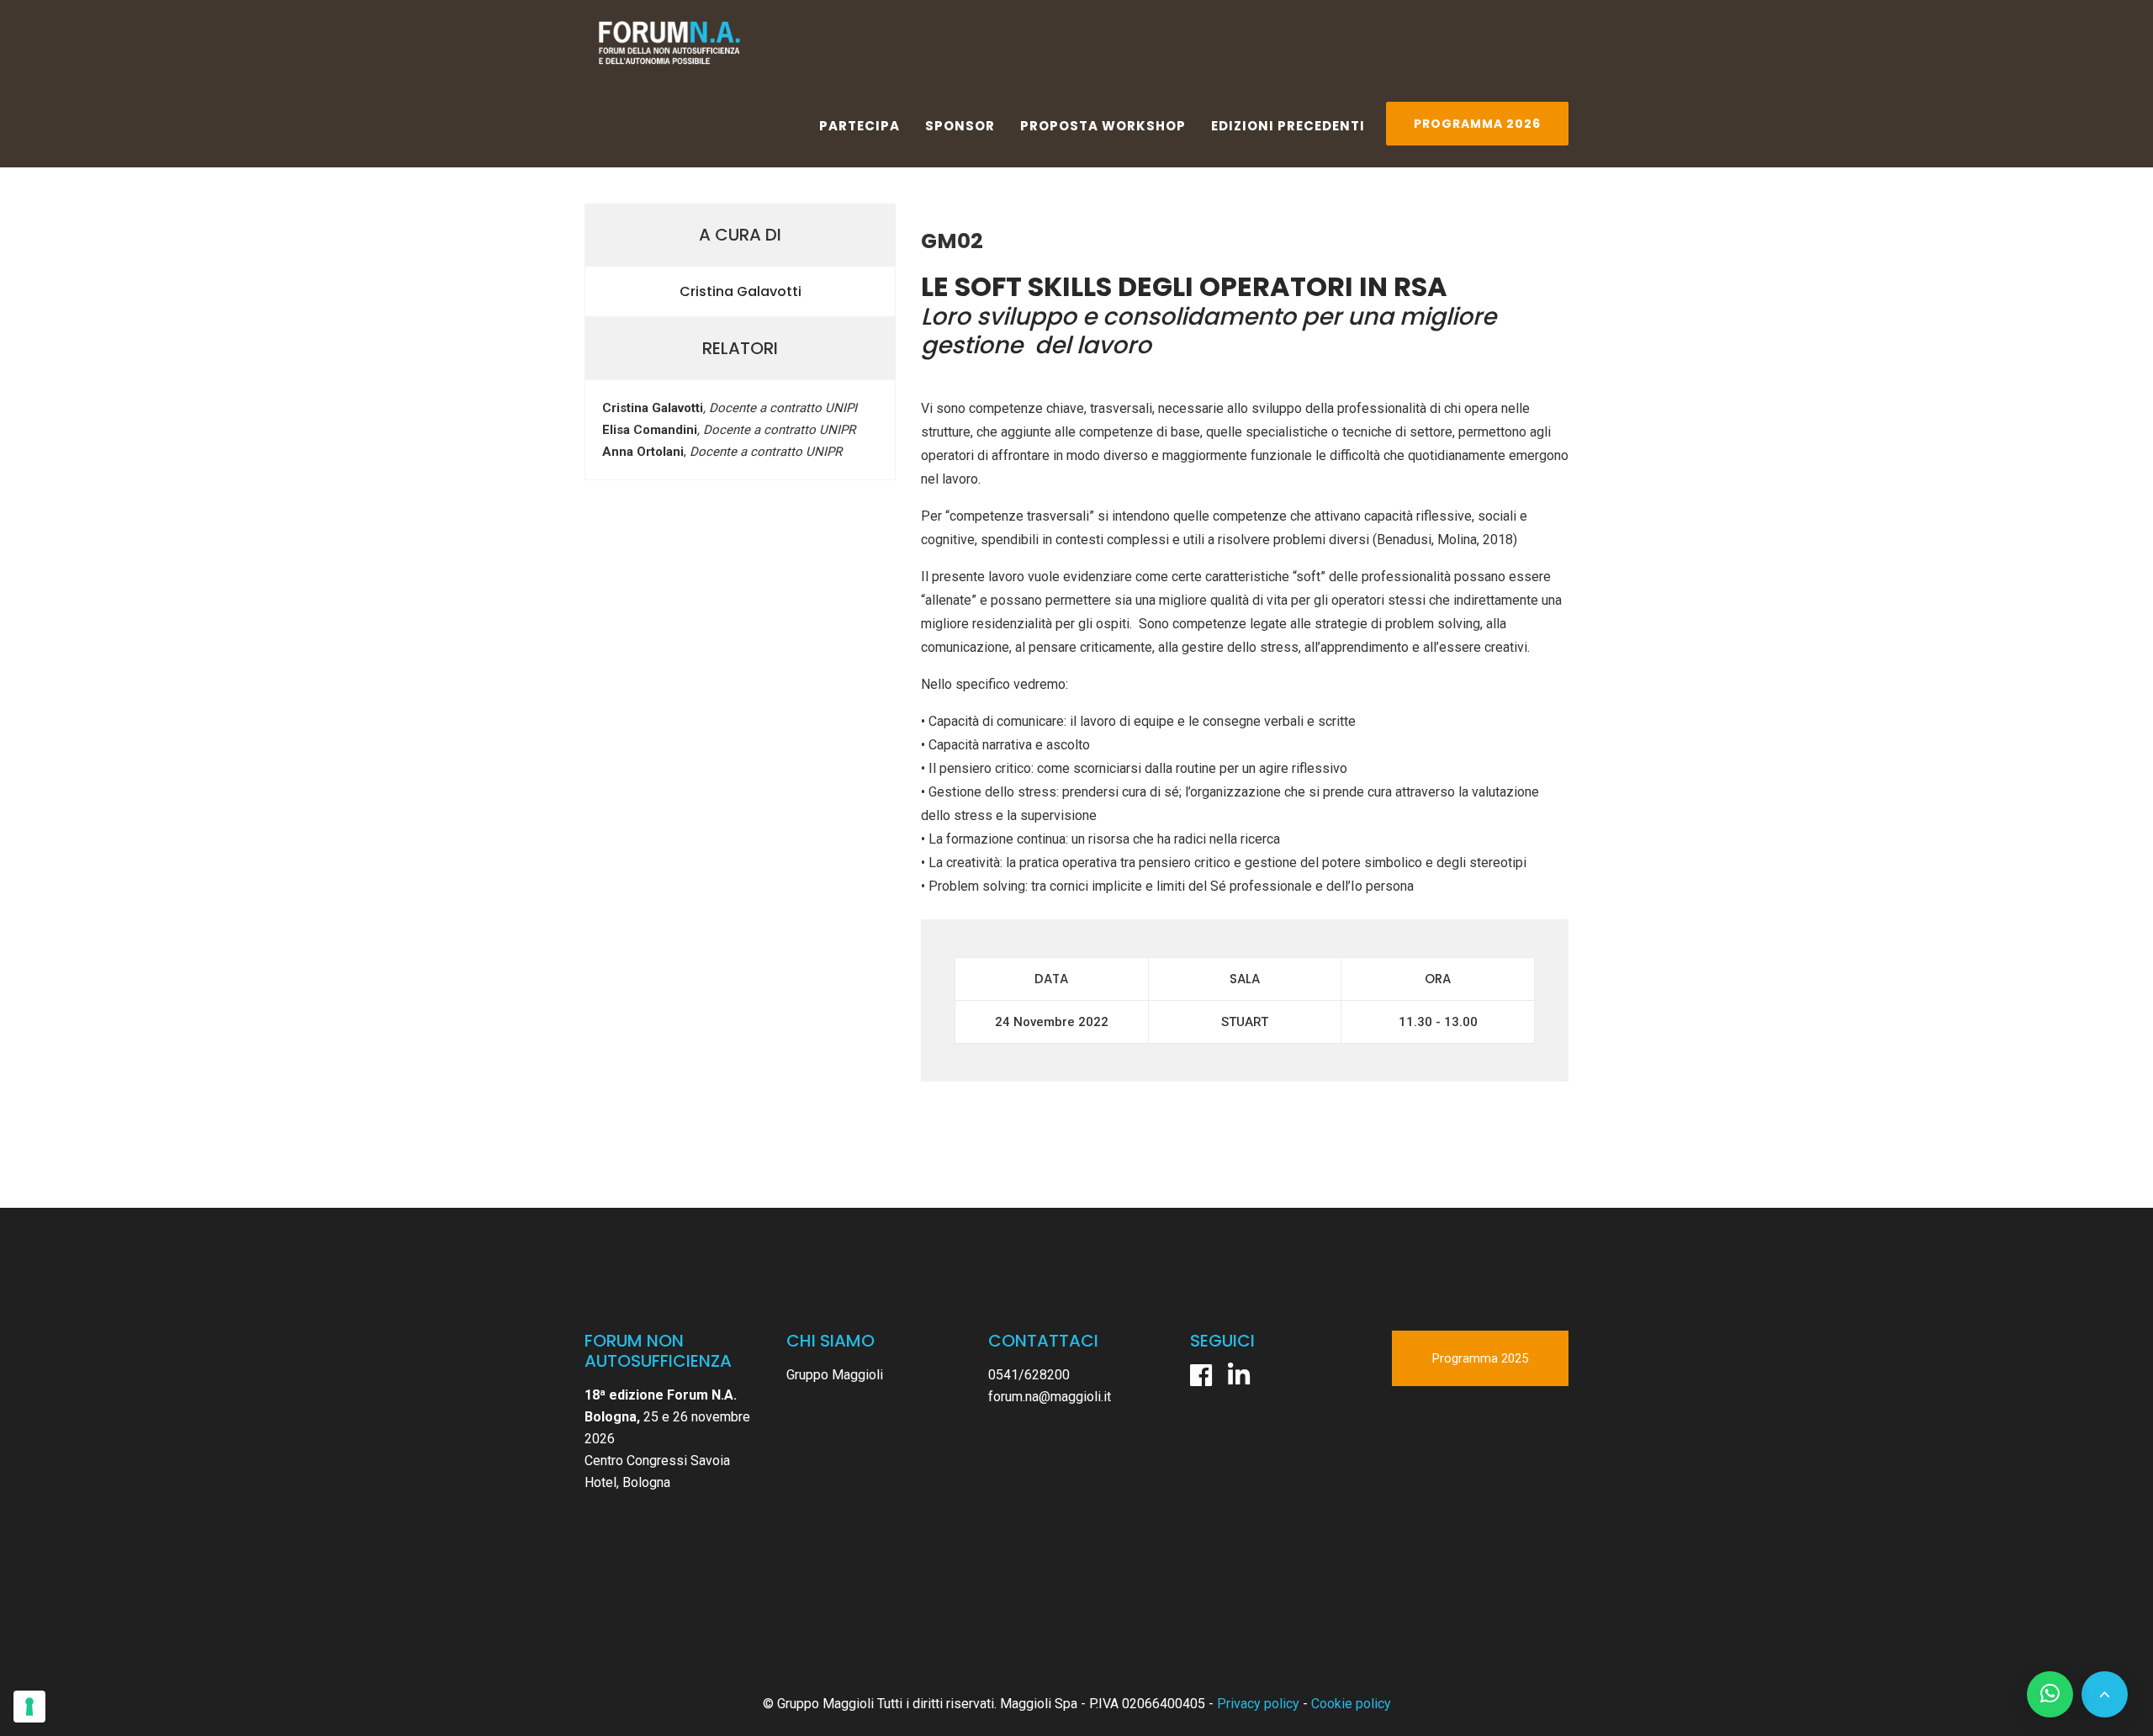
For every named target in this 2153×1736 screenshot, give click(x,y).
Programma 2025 (1480, 1358)
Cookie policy (1351, 1704)
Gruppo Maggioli (835, 1375)
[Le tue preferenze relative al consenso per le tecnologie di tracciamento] (29, 1707)
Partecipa (860, 126)
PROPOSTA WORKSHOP (1103, 126)
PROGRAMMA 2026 (1477, 124)
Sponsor (960, 126)
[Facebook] (1201, 1375)
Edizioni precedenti (1288, 126)
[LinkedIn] (1239, 1375)
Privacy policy (1258, 1704)
